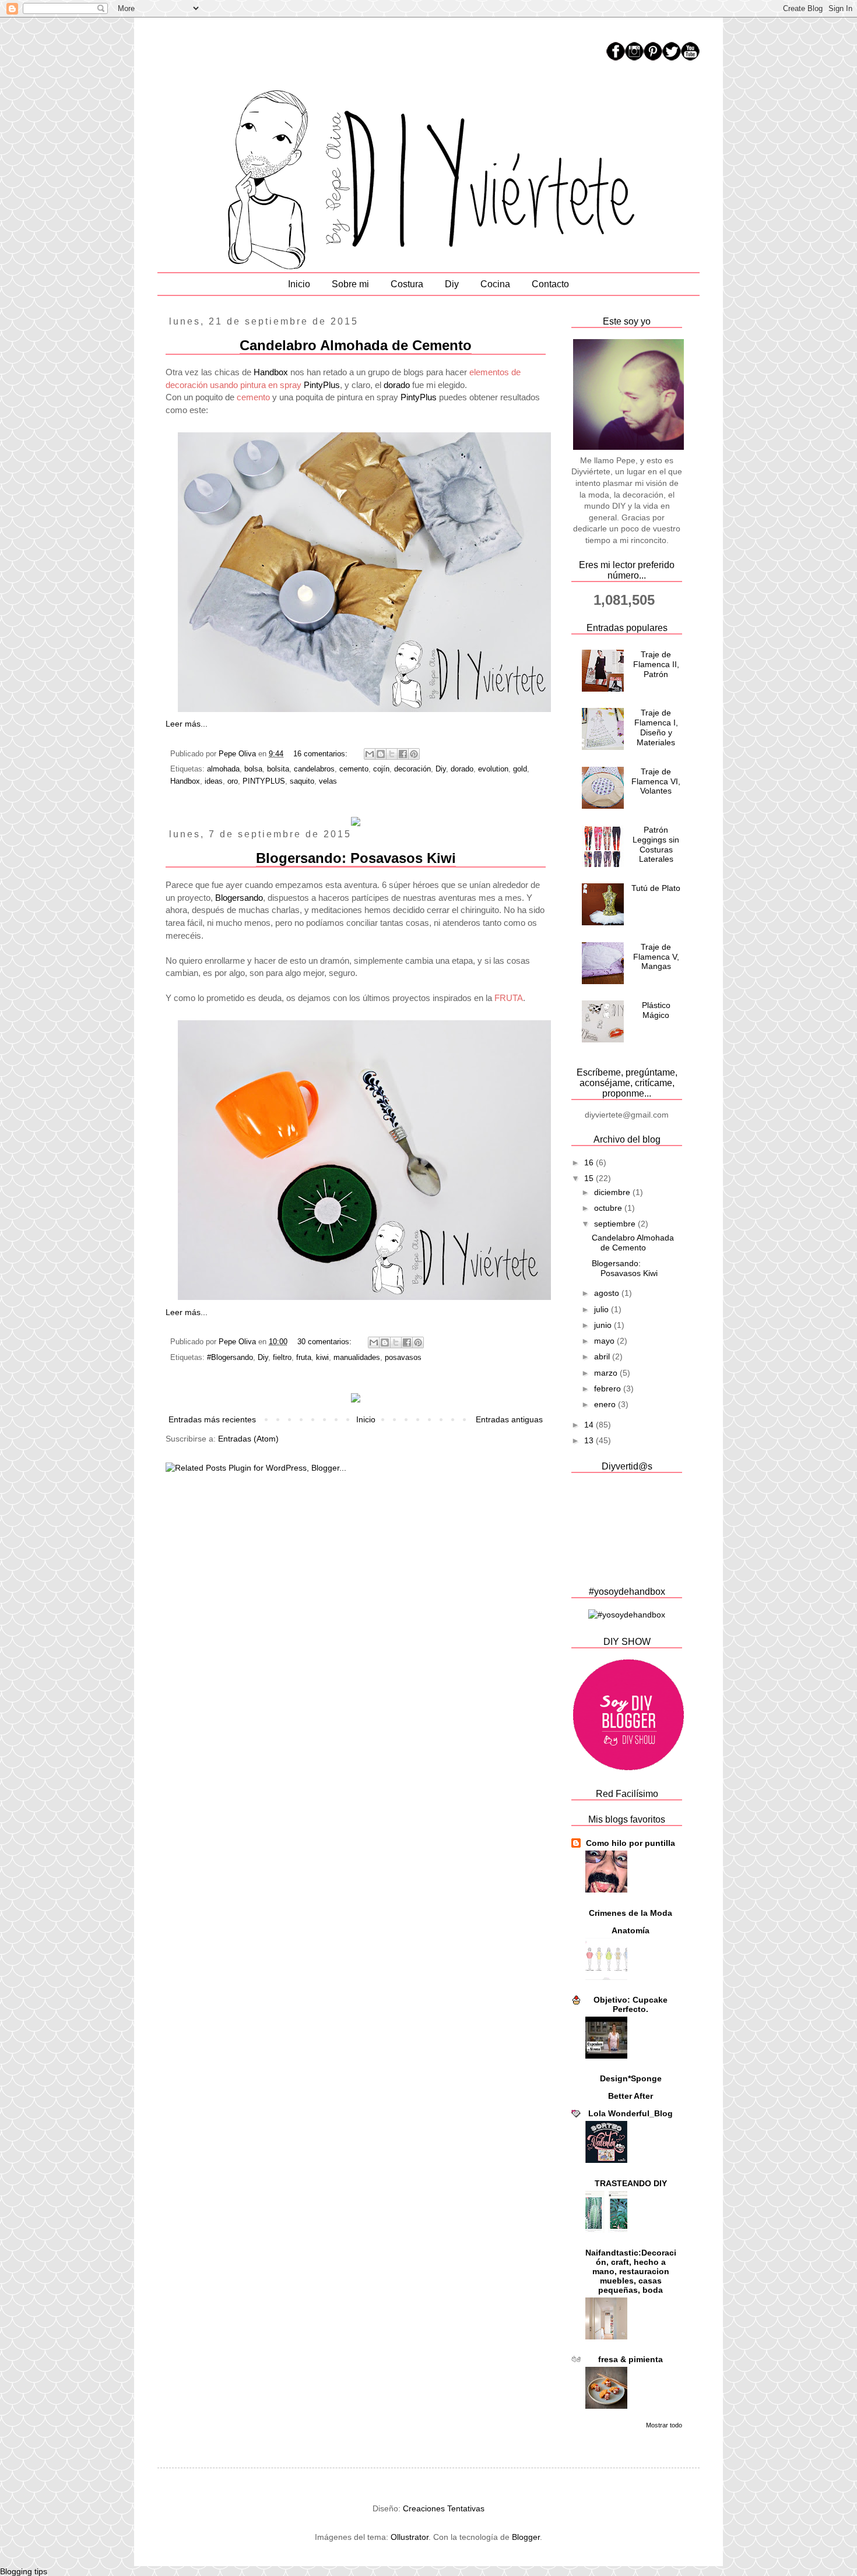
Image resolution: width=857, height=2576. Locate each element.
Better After (631, 2096)
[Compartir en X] (392, 754)
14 (590, 1425)
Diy (452, 284)
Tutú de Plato (656, 888)
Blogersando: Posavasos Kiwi (356, 858)
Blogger (526, 2537)
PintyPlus (322, 385)
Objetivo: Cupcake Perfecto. (631, 2004)
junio (604, 1325)
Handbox (271, 372)
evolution (493, 769)
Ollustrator (410, 2537)
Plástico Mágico (656, 1010)
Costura (407, 284)
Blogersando (239, 898)
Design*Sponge (631, 2078)
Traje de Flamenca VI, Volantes (656, 781)
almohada (223, 769)
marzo (607, 1373)
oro (233, 781)
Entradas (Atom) (248, 1439)
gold (520, 769)
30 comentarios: (326, 1342)
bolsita (278, 769)
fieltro (282, 1358)
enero (606, 1404)
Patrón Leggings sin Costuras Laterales (656, 844)
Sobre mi (350, 284)
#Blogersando (230, 1358)
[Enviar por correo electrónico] (370, 754)
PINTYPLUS (264, 781)
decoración (412, 769)
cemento (354, 769)
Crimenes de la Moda (631, 1913)
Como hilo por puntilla (631, 1843)
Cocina (495, 284)
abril (603, 1356)
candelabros (314, 769)
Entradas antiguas (509, 1419)
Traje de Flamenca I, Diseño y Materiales (656, 727)
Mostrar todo (664, 2425)
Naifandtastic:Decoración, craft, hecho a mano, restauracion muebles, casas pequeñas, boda (631, 2271)
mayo (605, 1341)
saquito (302, 781)
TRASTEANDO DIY (631, 2183)
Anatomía (631, 1930)
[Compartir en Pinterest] (414, 754)
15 (590, 1178)
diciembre (613, 1192)
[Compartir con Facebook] (403, 754)
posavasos (403, 1358)
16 (590, 1162)
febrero (609, 1389)
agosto (608, 1293)
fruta (304, 1358)
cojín (381, 769)
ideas (214, 781)
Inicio (299, 284)
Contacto (550, 284)
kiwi (322, 1358)
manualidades (357, 1358)
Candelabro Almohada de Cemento (356, 345)
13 (590, 1440)
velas (328, 781)
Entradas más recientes (212, 1419)
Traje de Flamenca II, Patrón (656, 664)
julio (603, 1309)
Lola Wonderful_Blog (631, 2113)
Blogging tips (24, 2571)
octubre (609, 1208)
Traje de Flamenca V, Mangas (656, 957)
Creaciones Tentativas (444, 2508)
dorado (397, 385)
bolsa (253, 769)
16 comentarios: (322, 754)
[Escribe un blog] (381, 754)
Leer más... (187, 724)
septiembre (616, 1224)
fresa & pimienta (631, 2359)
